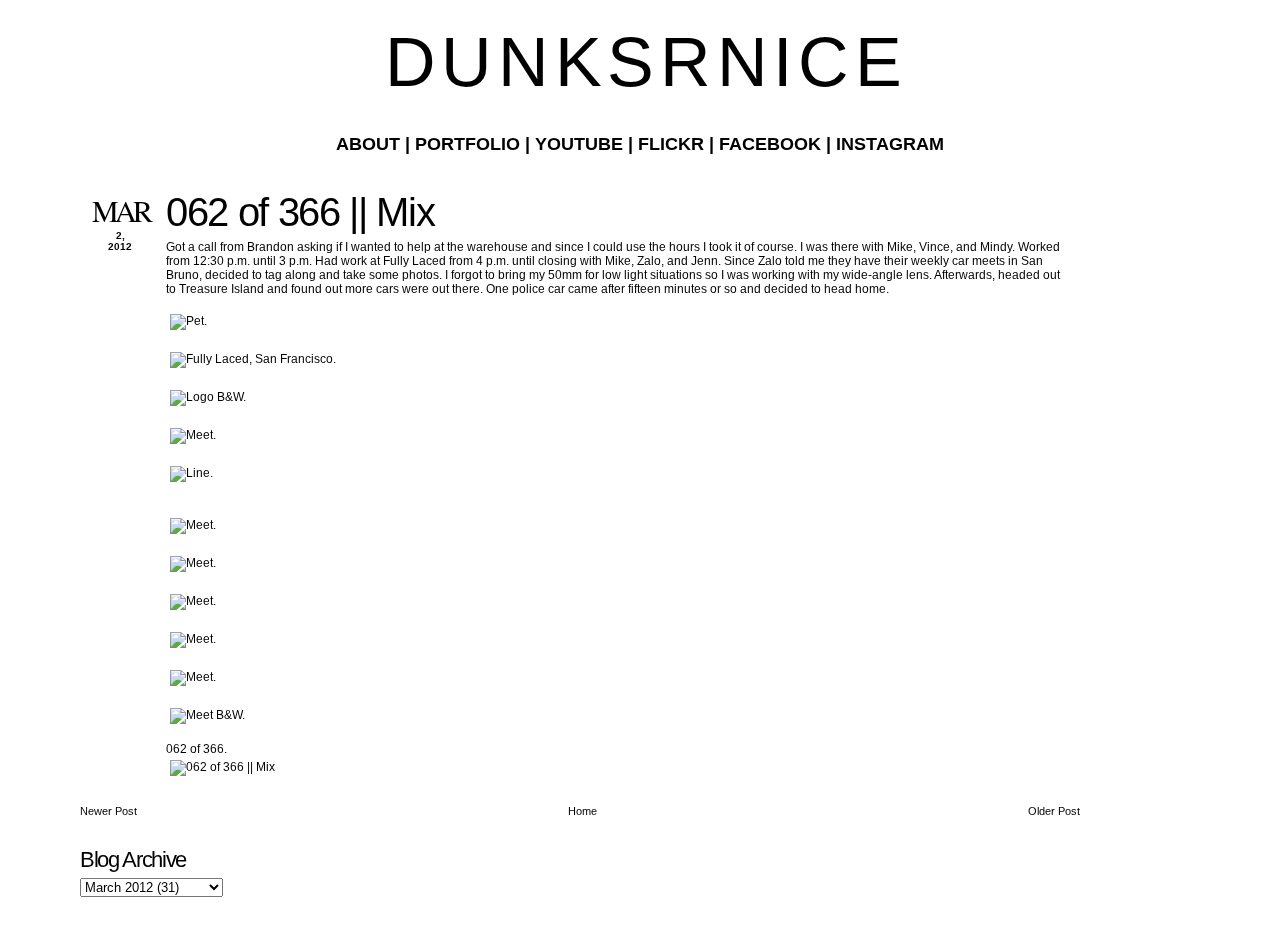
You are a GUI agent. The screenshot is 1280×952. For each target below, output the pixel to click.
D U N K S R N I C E (640, 62)
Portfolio (467, 144)
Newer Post (108, 811)
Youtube (579, 144)
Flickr (671, 144)
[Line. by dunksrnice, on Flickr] (191, 473)
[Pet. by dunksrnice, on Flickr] (188, 321)
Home (582, 811)
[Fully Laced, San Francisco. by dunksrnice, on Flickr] (253, 359)
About (368, 144)
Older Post (1054, 811)
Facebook (770, 144)
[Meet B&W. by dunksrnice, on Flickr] (207, 715)
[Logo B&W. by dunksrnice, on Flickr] (208, 397)
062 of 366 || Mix (300, 212)
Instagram (890, 144)
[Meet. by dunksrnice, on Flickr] (193, 435)
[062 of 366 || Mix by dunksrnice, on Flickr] (222, 767)
